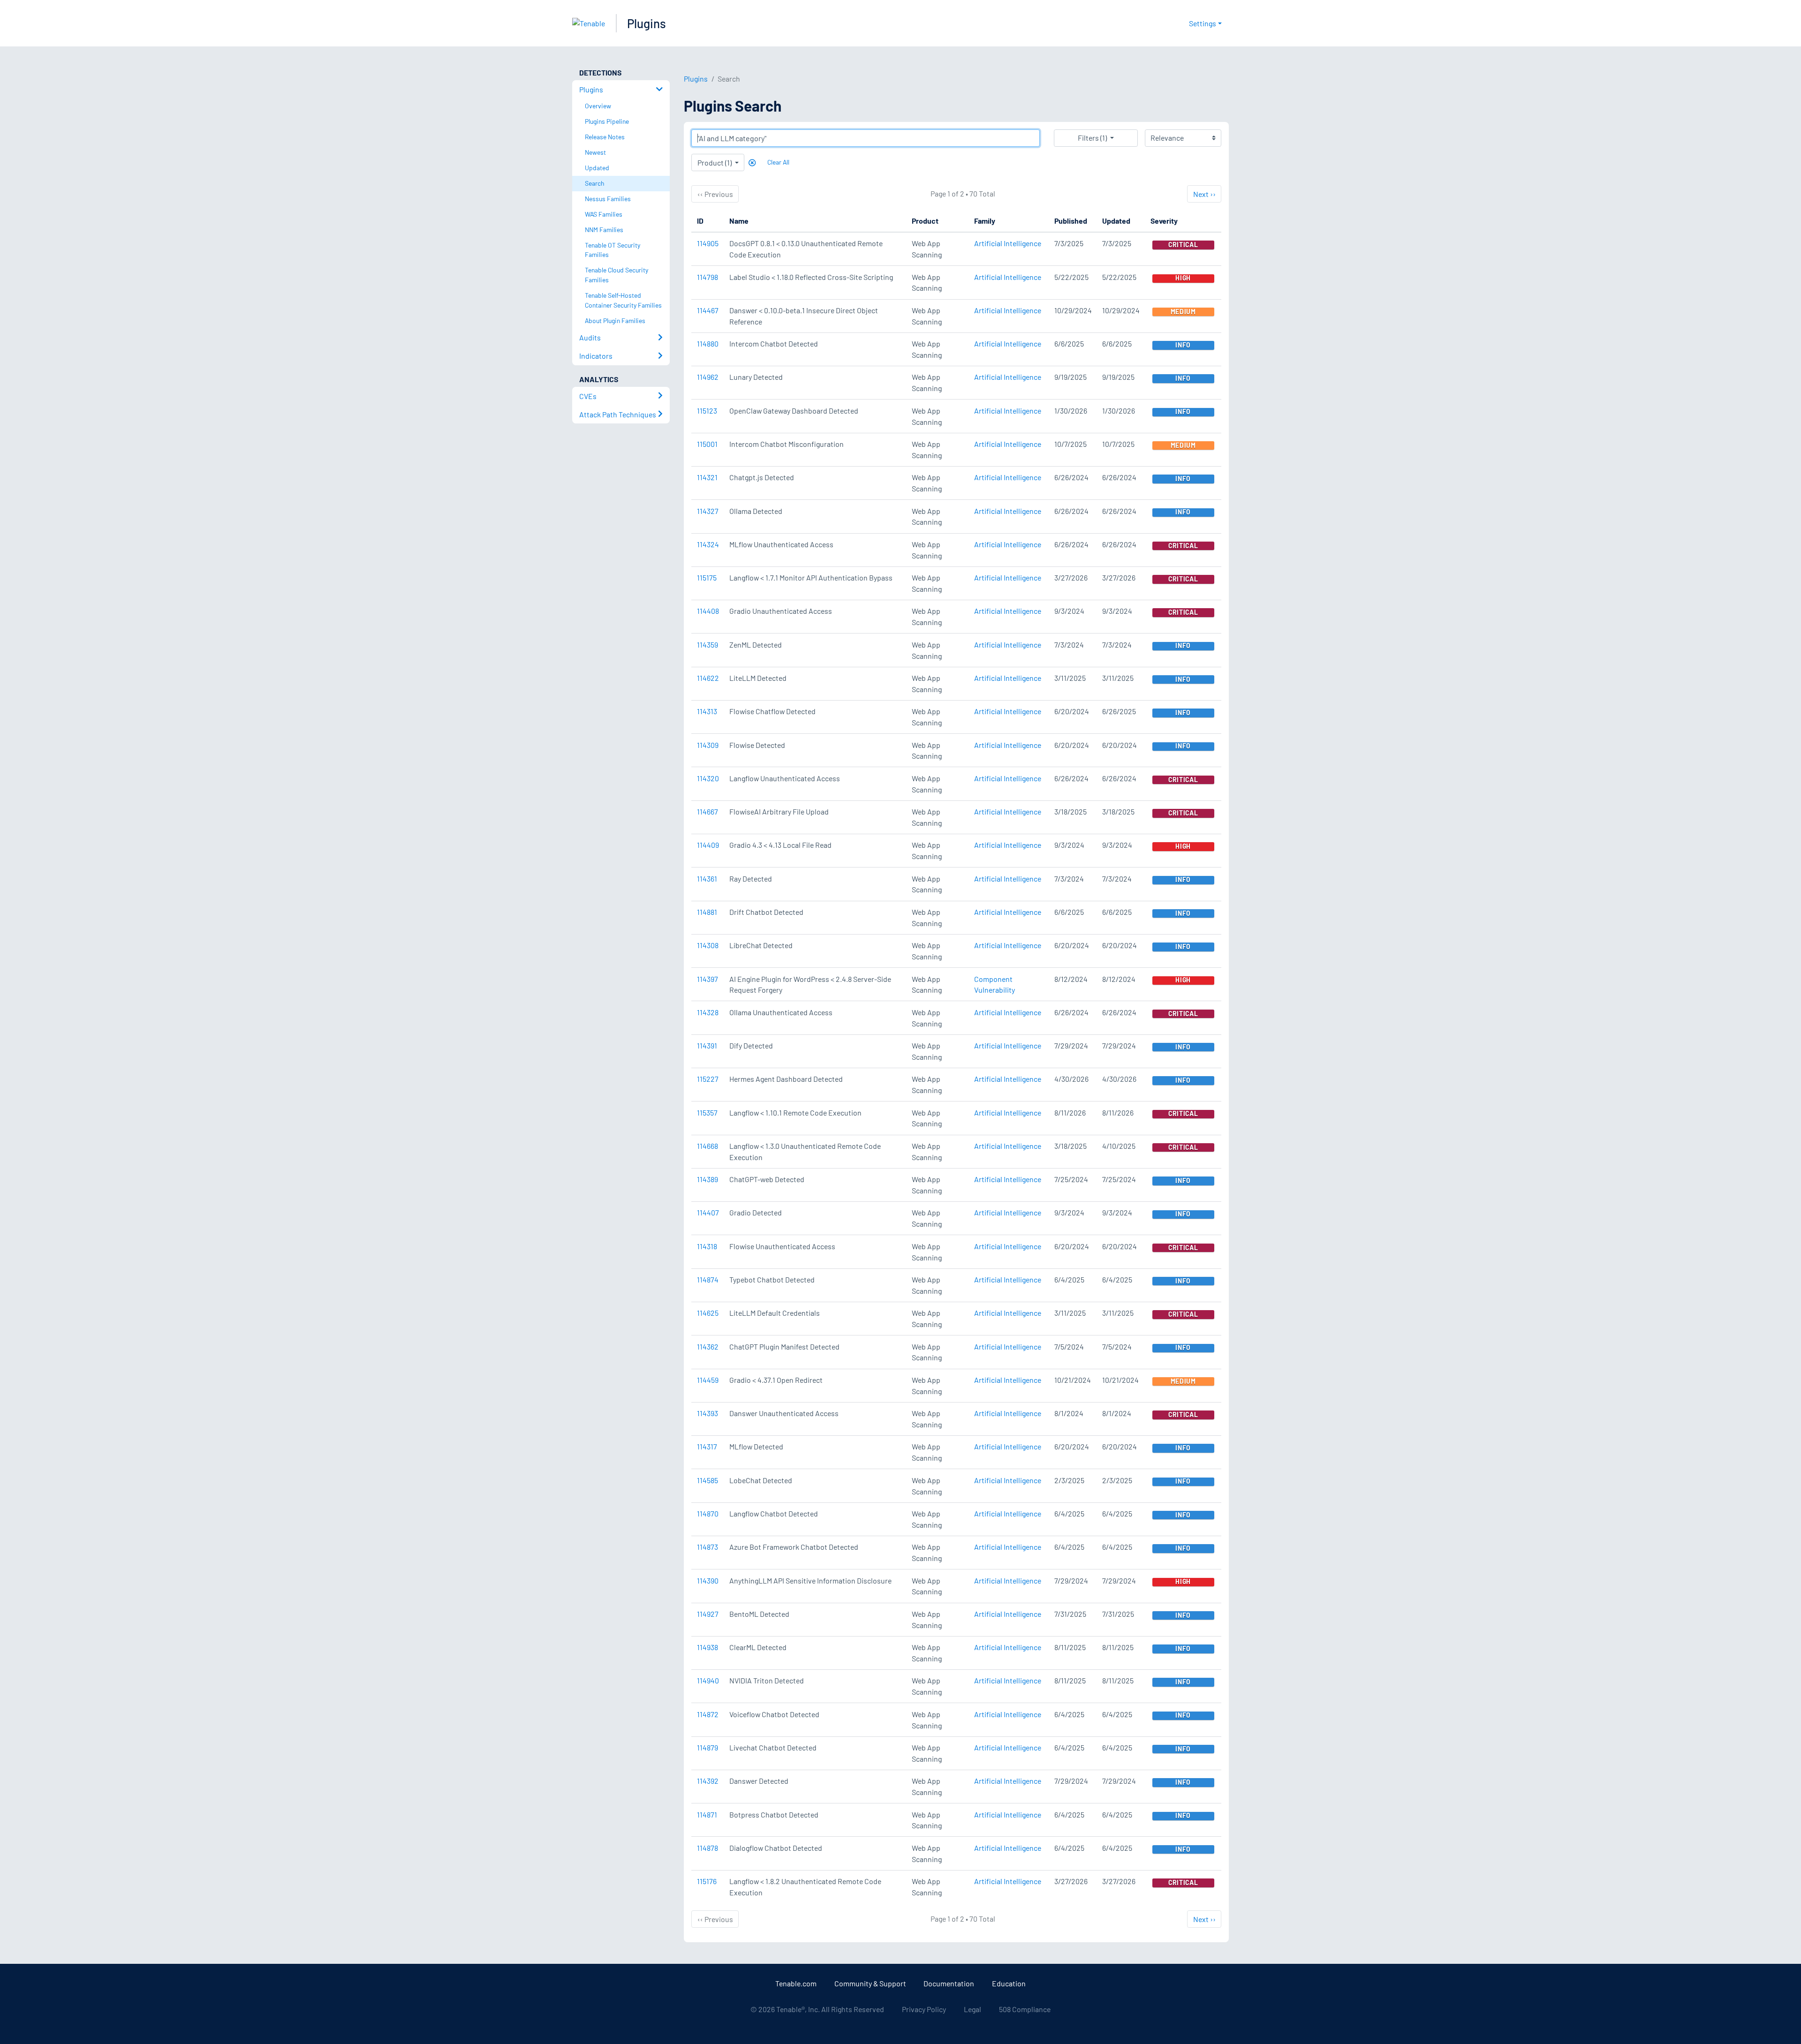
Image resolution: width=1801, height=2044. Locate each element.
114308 (708, 945)
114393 (708, 1413)
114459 (708, 1380)
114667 (708, 811)
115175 (707, 577)
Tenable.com (796, 1983)
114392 (708, 1781)
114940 (708, 1680)
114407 (708, 1212)
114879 (708, 1747)
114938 (708, 1647)
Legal (972, 2009)
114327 (708, 511)
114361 (707, 879)
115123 (707, 411)
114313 (707, 711)
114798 (708, 277)
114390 (708, 1580)
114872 (708, 1714)
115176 (707, 1881)
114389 (708, 1179)
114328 (708, 1012)
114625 (708, 1313)
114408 (708, 611)
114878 (708, 1848)
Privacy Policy (924, 2009)
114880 (708, 343)
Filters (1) (1092, 138)
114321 (707, 477)
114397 (708, 979)
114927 (708, 1614)
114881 (707, 912)
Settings (1203, 23)
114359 (708, 645)
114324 (708, 544)
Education (1009, 1983)
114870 (708, 1513)
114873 (708, 1547)
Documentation (949, 1983)
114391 (707, 1045)
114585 (708, 1480)
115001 (707, 444)
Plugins (647, 23)
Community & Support (870, 1983)
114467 (708, 310)
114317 (707, 1446)
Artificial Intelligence (1008, 243)
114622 (708, 678)
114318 (707, 1246)
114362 (708, 1346)
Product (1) (715, 162)
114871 (707, 1814)
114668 (708, 1146)
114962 (708, 377)
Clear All (778, 162)
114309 (708, 745)
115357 (707, 1113)
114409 (708, 845)
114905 (708, 243)
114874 (708, 1279)
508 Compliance (1025, 2009)
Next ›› (1204, 194)
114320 (708, 778)
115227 (708, 1079)
